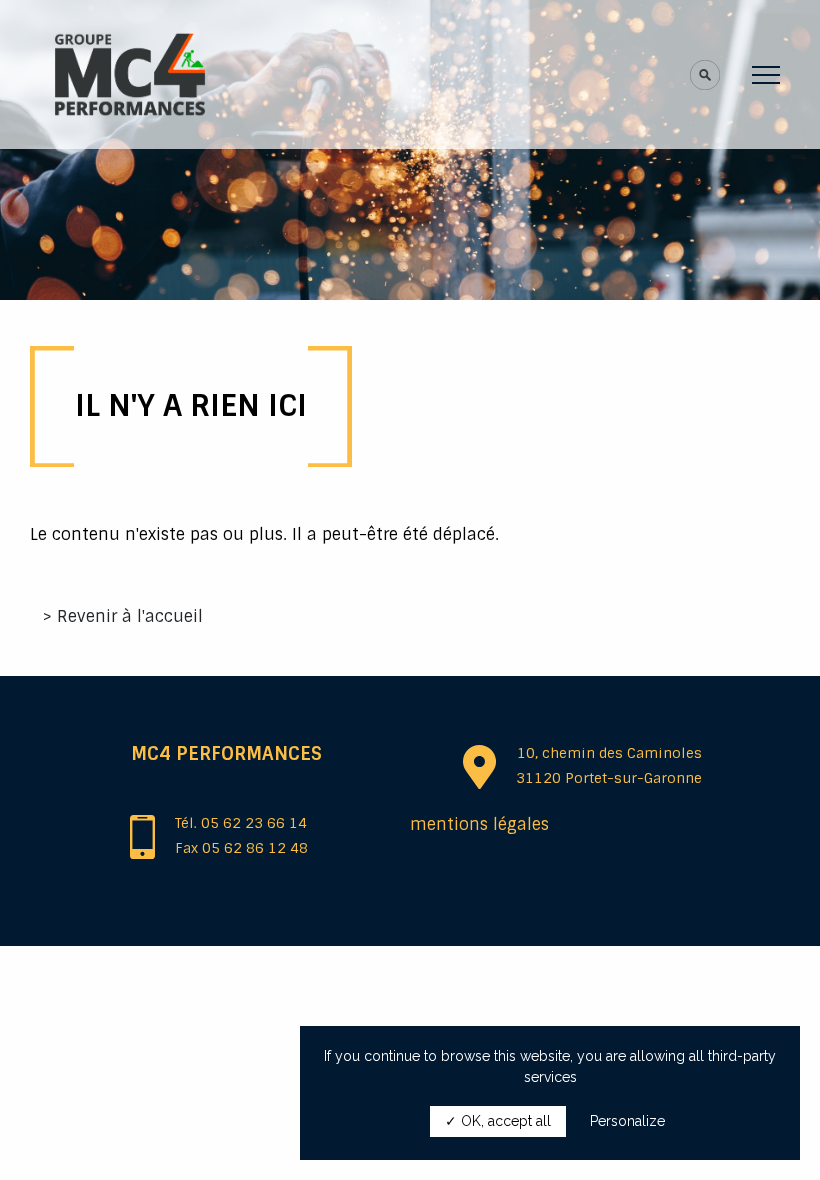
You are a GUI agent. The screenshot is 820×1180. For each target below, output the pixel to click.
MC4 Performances (226, 754)
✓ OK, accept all (498, 1121)
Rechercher (620, 90)
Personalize (627, 1121)
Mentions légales (479, 824)
